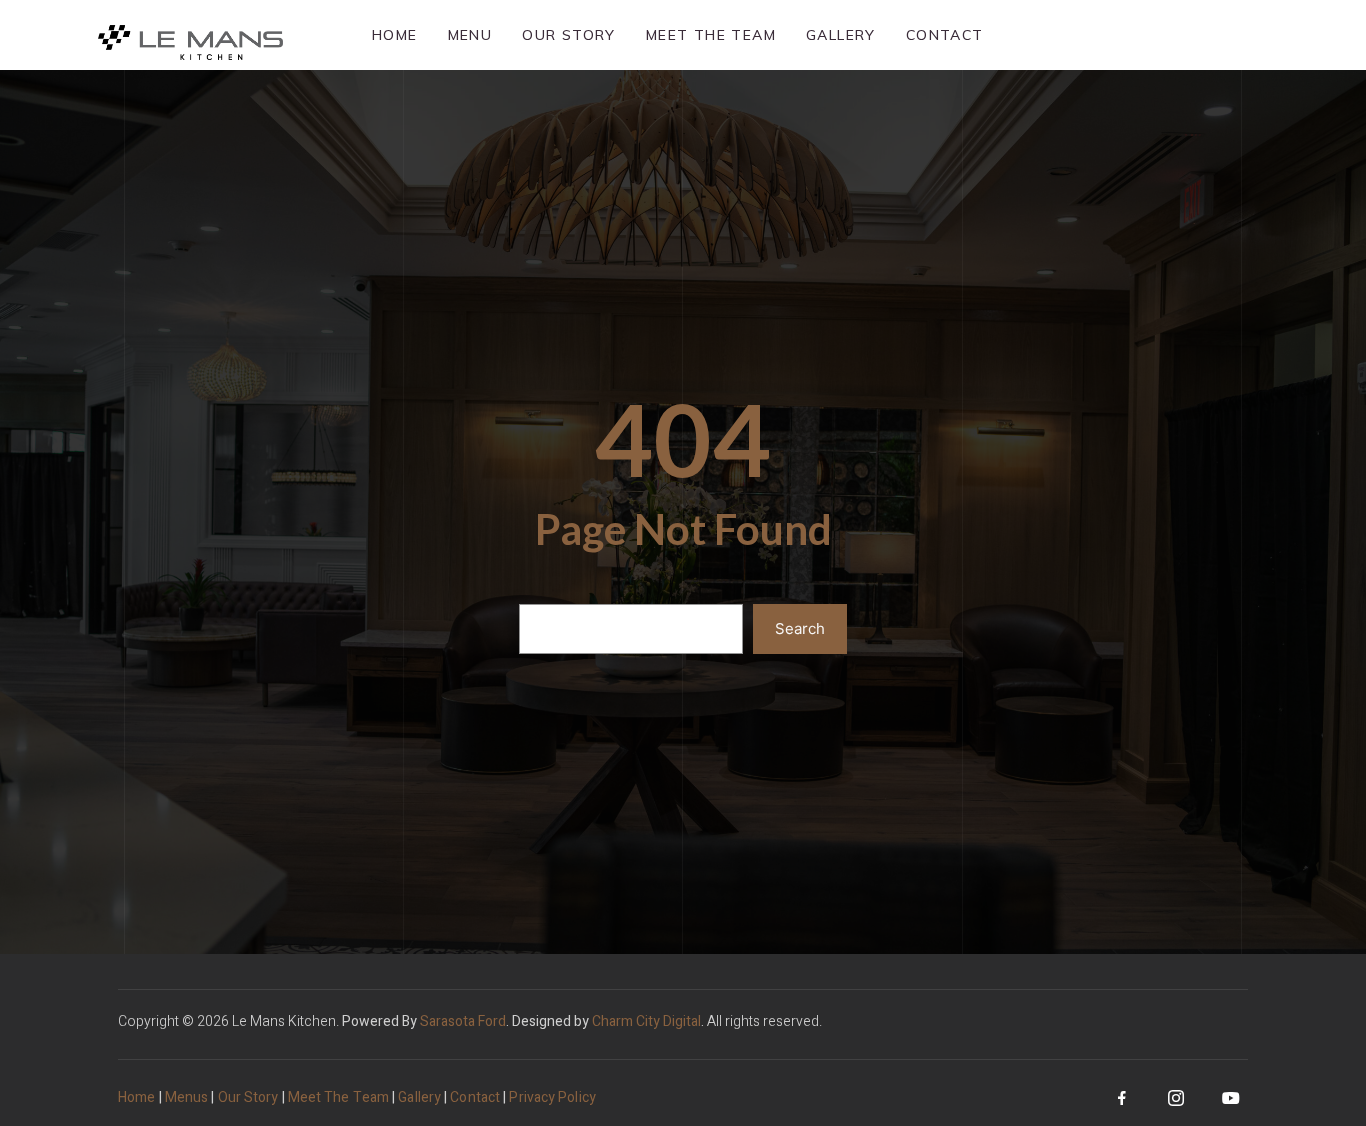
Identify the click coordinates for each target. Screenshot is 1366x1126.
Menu (470, 35)
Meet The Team (711, 35)
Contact (945, 35)
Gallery (841, 35)
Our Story (569, 35)
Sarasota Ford (463, 1021)
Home (395, 35)
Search (800, 628)
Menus (187, 1097)
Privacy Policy (552, 1097)
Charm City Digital (646, 1021)
